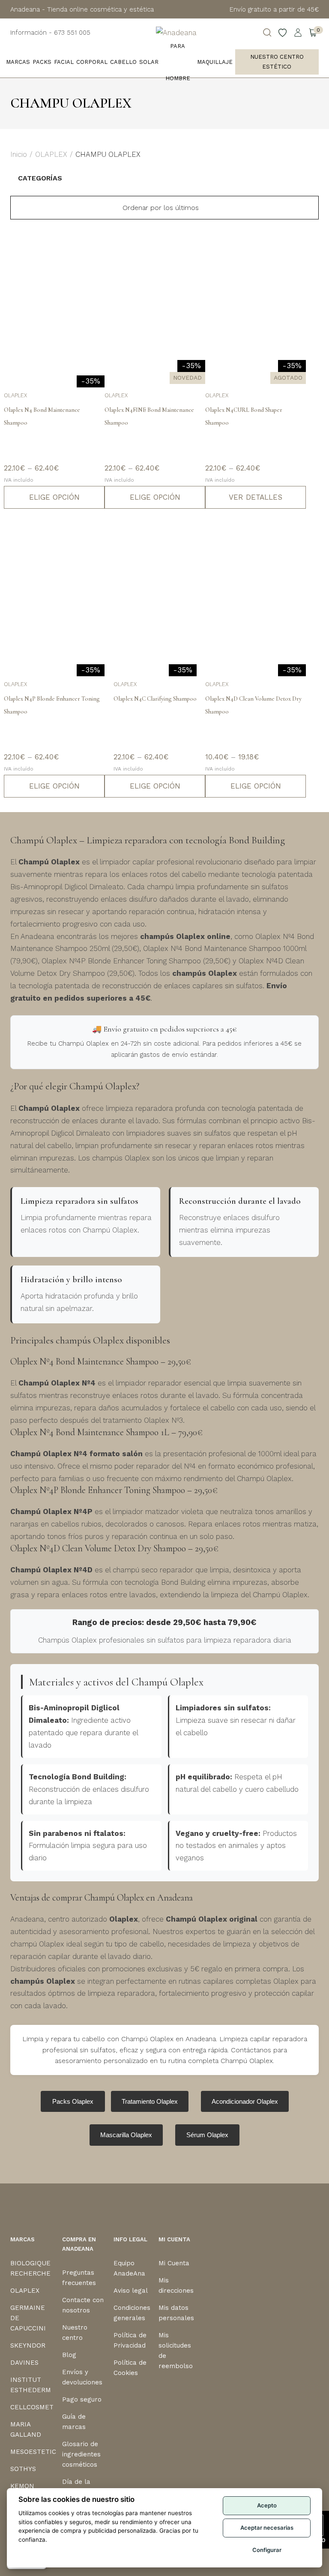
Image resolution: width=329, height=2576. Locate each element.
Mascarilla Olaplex (126, 2135)
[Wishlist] (283, 33)
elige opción (54, 497)
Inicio (19, 154)
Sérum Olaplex (207, 2135)
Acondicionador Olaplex (245, 2101)
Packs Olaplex (73, 2101)
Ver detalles (256, 497)
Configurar (267, 2550)
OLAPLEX (51, 154)
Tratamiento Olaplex (150, 2101)
